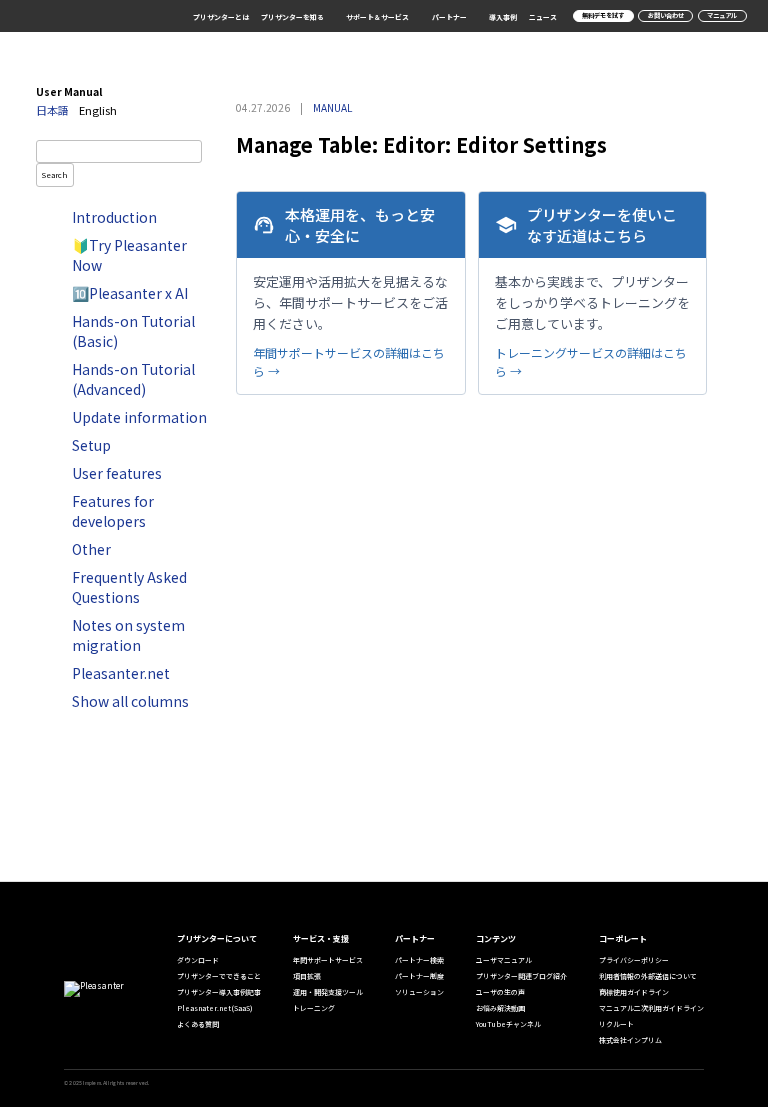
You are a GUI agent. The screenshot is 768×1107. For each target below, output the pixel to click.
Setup (91, 445)
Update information (139, 417)
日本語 (52, 110)
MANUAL (332, 107)
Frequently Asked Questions (129, 587)
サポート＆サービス (377, 17)
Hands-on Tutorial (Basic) (133, 331)
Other (91, 549)
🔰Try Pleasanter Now (129, 255)
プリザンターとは (221, 17)
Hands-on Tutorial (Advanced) (133, 379)
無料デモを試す (603, 15)
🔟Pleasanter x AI (130, 293)
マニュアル (722, 15)
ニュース (543, 17)
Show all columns (130, 701)
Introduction (114, 217)
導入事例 (503, 17)
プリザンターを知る (292, 17)
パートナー (449, 17)
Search (55, 174)
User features (117, 473)
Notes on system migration (128, 635)
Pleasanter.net (121, 673)
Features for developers (113, 511)
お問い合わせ (666, 15)
